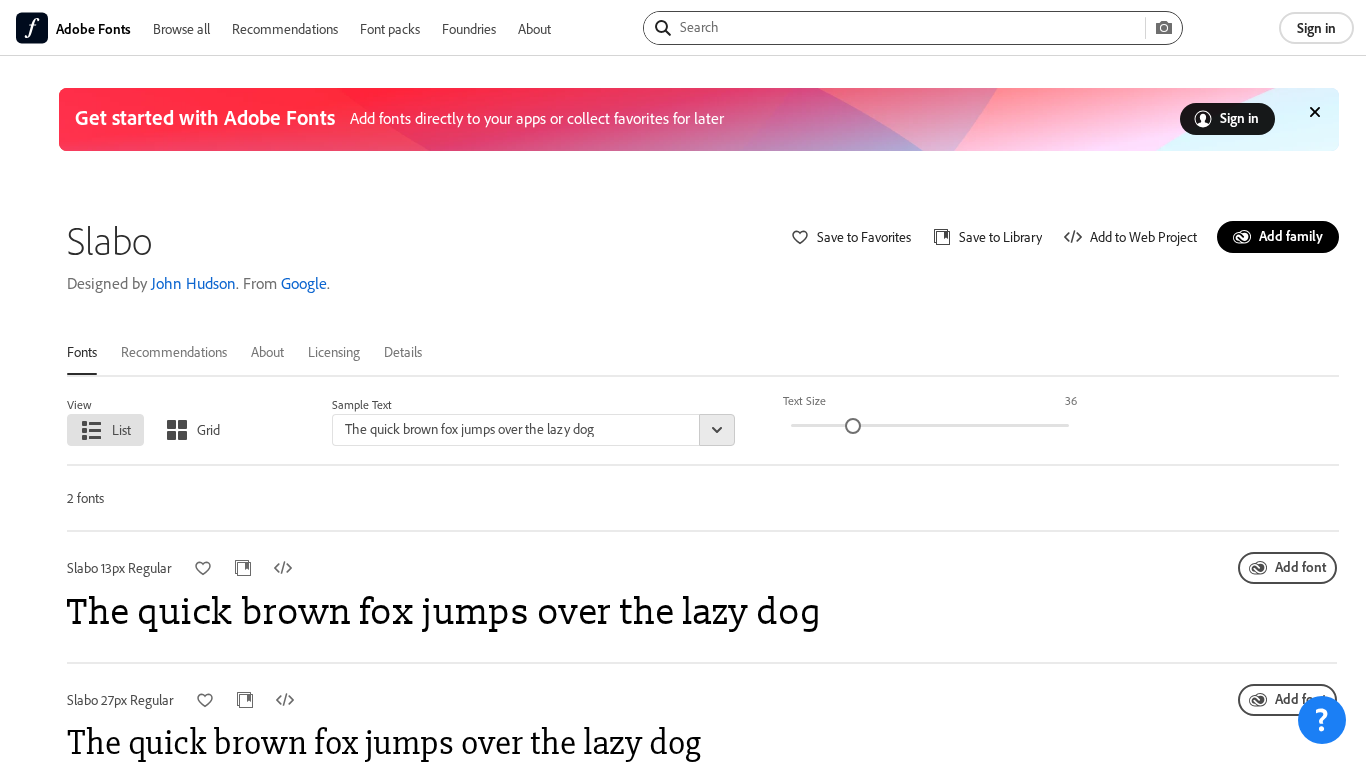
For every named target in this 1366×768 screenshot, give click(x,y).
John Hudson (193, 283)
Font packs (390, 28)
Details (403, 351)
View (79, 404)
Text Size (804, 400)
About (534, 28)
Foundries (469, 28)
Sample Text (362, 404)
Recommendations (285, 28)
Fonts (82, 351)
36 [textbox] (1071, 400)
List (121, 429)
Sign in (1316, 27)
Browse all (181, 28)
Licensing (334, 351)
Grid (208, 429)
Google (304, 283)
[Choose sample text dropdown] (717, 430)
